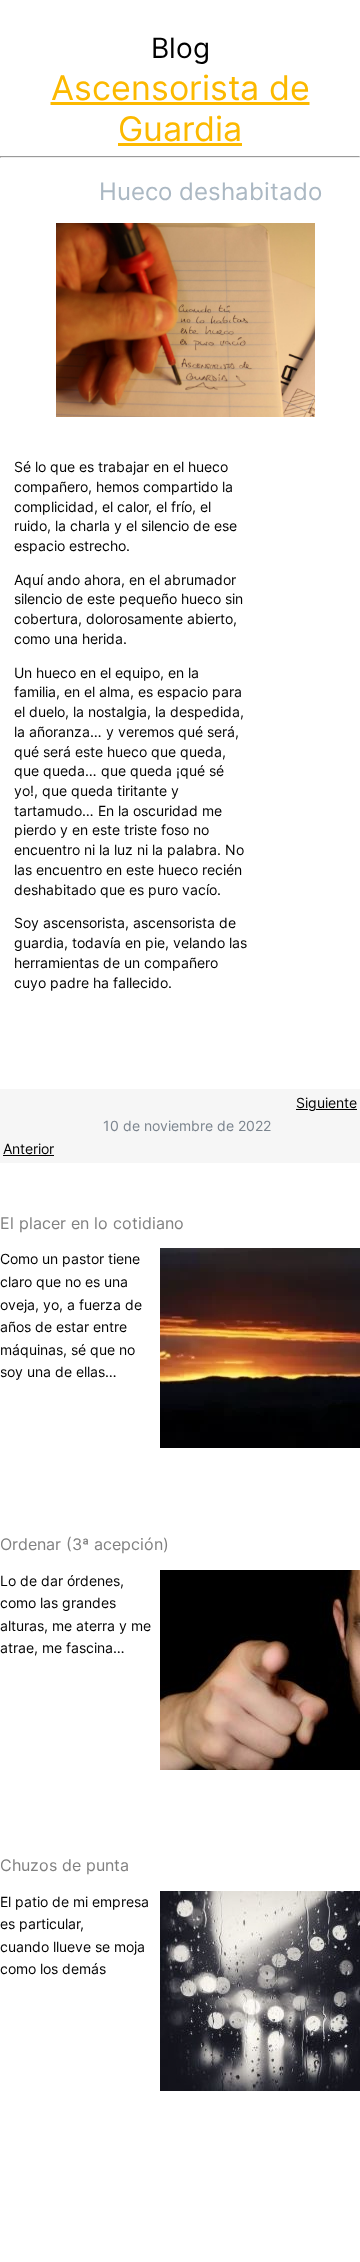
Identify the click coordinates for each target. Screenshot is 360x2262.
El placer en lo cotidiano (92, 1223)
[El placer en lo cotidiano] (260, 1436)
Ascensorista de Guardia (180, 107)
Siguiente (326, 1102)
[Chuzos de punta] (260, 2078)
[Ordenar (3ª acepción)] (260, 1757)
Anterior (28, 1148)
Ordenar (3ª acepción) (84, 1544)
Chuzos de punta (64, 1865)
